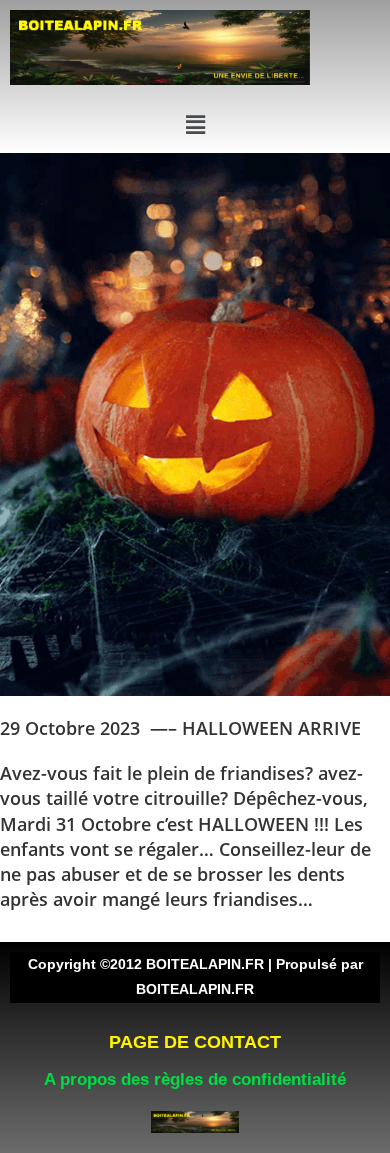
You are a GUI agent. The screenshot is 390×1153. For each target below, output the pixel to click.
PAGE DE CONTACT (195, 1042)
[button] (195, 124)
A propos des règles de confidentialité (195, 1079)
